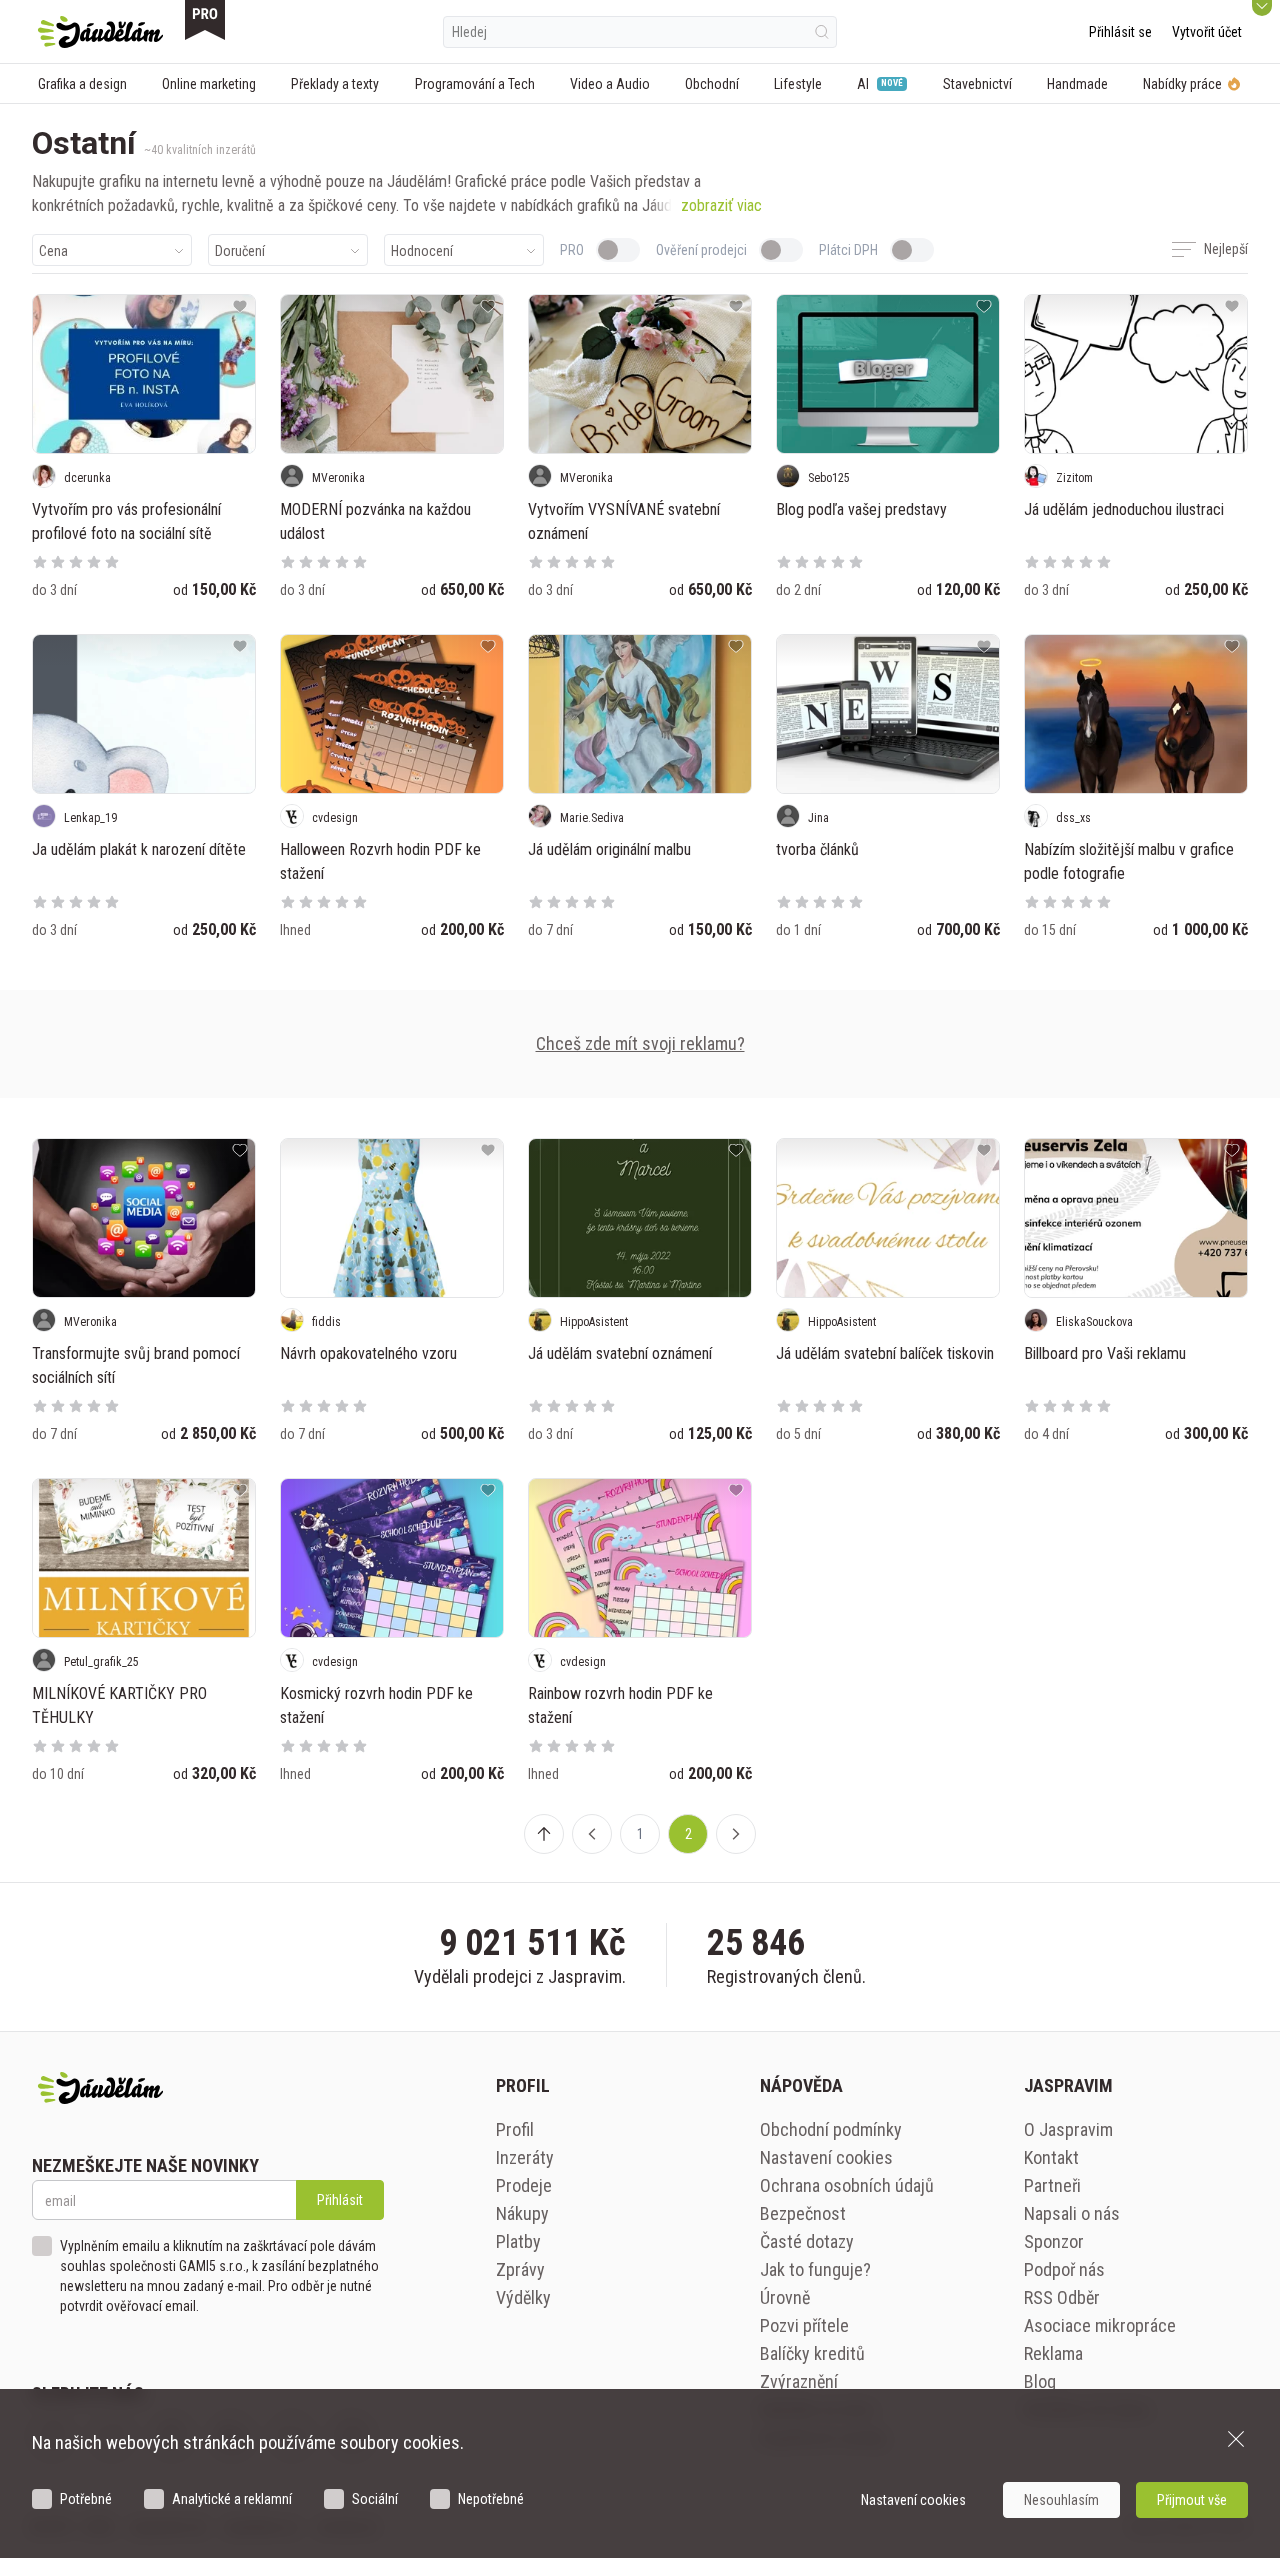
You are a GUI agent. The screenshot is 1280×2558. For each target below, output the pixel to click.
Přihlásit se (1120, 32)
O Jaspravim (1068, 2129)
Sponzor (1054, 2241)
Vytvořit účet (1207, 32)
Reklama (1053, 2353)
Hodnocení (422, 251)
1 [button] (640, 1834)
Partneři (1052, 2185)
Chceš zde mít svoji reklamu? (640, 1043)
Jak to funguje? (815, 2269)
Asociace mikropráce (1100, 2325)
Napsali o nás (1072, 2213)
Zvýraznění (799, 2381)
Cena (53, 251)
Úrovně (785, 2297)
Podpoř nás (1064, 2269)
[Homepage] (100, 32)
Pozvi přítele (804, 2325)
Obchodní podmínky (831, 2129)
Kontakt (1051, 2157)
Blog (1040, 2381)
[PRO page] (205, 20)
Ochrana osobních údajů (847, 2185)
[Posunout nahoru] (544, 1834)
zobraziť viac (721, 205)
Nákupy (522, 2213)
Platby (518, 2241)
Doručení (240, 251)
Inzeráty (525, 2157)
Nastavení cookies (826, 2157)
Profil (515, 2129)
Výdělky (523, 2297)
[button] (592, 1834)
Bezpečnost (803, 2213)
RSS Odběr (1062, 2297)
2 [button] (688, 1834)
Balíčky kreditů (812, 2353)
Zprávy (520, 2269)
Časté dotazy (807, 2241)
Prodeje (524, 2185)
